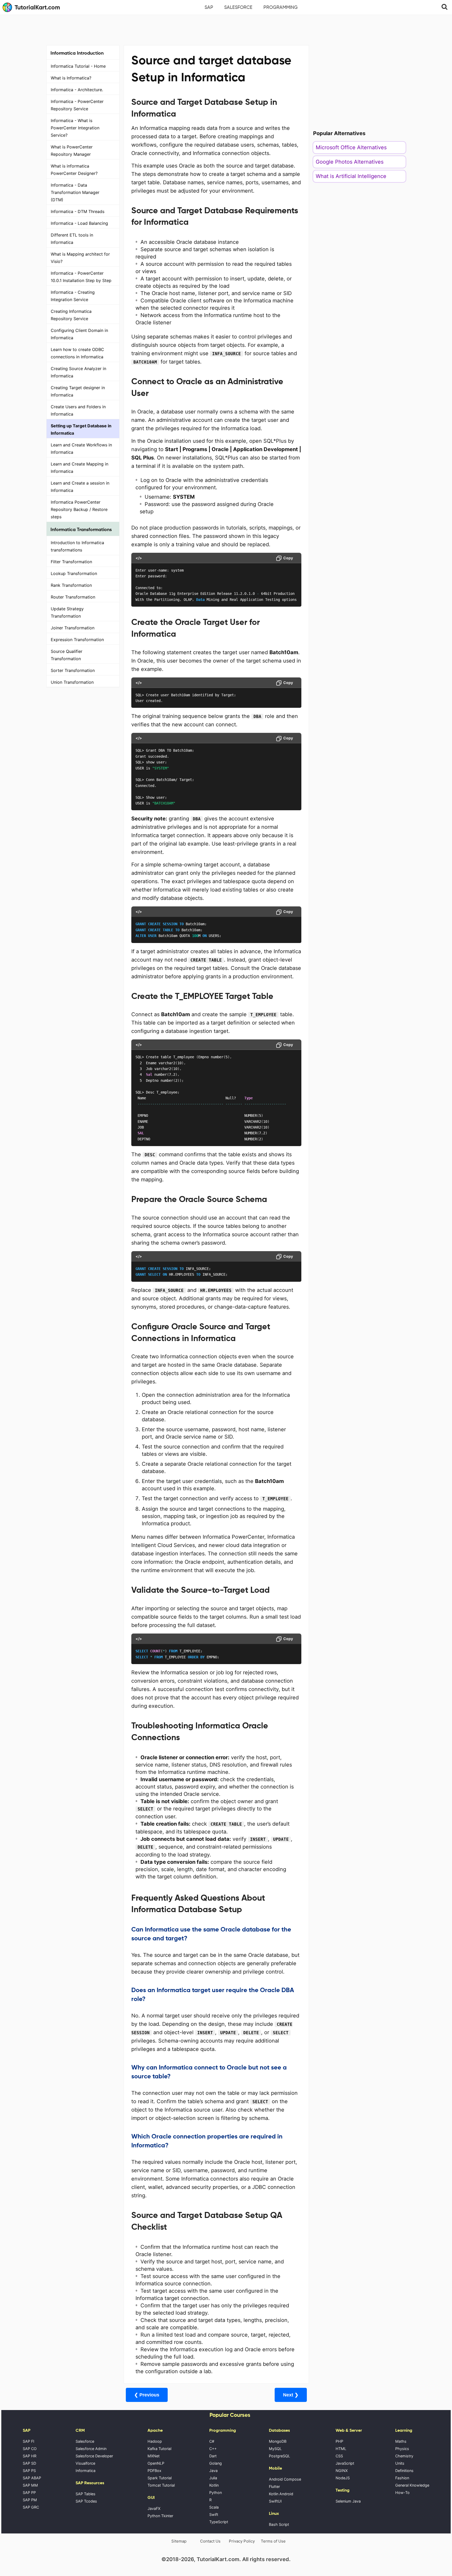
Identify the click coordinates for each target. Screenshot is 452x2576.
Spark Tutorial (160, 2478)
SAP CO (30, 2449)
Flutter (274, 2486)
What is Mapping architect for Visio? (80, 258)
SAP (209, 7)
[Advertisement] (226, 29)
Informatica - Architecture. (77, 90)
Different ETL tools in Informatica (72, 239)
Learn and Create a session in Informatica (80, 487)
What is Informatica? (71, 78)
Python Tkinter (160, 2516)
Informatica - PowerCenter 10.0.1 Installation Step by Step (81, 277)
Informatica (86, 2471)
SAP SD (29, 2463)
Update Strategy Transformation (67, 612)
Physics (402, 2449)
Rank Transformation (71, 585)
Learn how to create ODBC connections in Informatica (77, 353)
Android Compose (285, 2479)
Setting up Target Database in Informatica (81, 429)
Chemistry (404, 2456)
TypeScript (219, 2522)
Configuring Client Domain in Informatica (79, 334)
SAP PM (30, 2500)
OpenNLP (156, 2463)
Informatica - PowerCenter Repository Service (77, 105)
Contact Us (210, 2541)
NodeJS (343, 2478)
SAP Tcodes (86, 2501)
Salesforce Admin (91, 2449)
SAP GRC (31, 2507)
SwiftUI (275, 2501)
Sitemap (179, 2541)
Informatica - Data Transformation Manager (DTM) (75, 192)
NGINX (342, 2471)
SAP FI (29, 2441)
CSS (339, 2456)
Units (400, 2463)
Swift (214, 2514)
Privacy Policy (242, 2541)
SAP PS (29, 2471)
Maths (401, 2441)
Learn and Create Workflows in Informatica (81, 448)
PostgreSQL (279, 2456)
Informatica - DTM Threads (78, 211)
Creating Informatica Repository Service (71, 315)
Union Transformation (72, 682)
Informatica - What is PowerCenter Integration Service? (75, 128)
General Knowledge (412, 2485)
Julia (213, 2478)
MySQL (275, 2449)
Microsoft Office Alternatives (351, 147)
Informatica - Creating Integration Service (73, 296)
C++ (213, 2449)
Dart (213, 2456)
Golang (216, 2463)
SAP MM (30, 2485)
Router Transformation (73, 597)
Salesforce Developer (94, 2456)
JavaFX (154, 2508)
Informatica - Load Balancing (79, 223)
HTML (341, 2449)
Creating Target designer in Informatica (78, 391)
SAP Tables (86, 2494)
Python (216, 2492)
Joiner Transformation (73, 628)
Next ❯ (291, 2395)
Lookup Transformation (74, 573)
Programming (281, 7)
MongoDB (278, 2441)
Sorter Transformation (73, 670)
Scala (214, 2507)
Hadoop (155, 2441)
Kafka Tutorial (159, 2449)
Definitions (404, 2471)
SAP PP (29, 2492)
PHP (339, 2441)
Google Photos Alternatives (350, 162)
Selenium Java (348, 2501)
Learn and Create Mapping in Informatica (80, 468)
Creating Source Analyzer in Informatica (78, 372)
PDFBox (154, 2471)
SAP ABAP (32, 2478)
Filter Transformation (71, 562)
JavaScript (345, 2463)
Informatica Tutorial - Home (78, 66)
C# (212, 2441)
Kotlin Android (281, 2494)
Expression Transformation (77, 640)
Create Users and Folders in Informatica (78, 410)
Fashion (402, 2478)
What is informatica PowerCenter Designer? (74, 170)
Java (213, 2471)
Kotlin (214, 2485)
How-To (402, 2492)
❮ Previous (147, 2395)
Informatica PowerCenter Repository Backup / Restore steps (79, 509)
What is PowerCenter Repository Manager (72, 151)
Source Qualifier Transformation (67, 655)
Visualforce (85, 2463)
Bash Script (279, 2524)
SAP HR (30, 2456)
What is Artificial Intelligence (351, 176)
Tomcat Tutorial (161, 2485)
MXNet (154, 2456)
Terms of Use (273, 2541)
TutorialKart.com (37, 7)
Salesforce (238, 7)
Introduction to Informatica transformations (77, 546)
